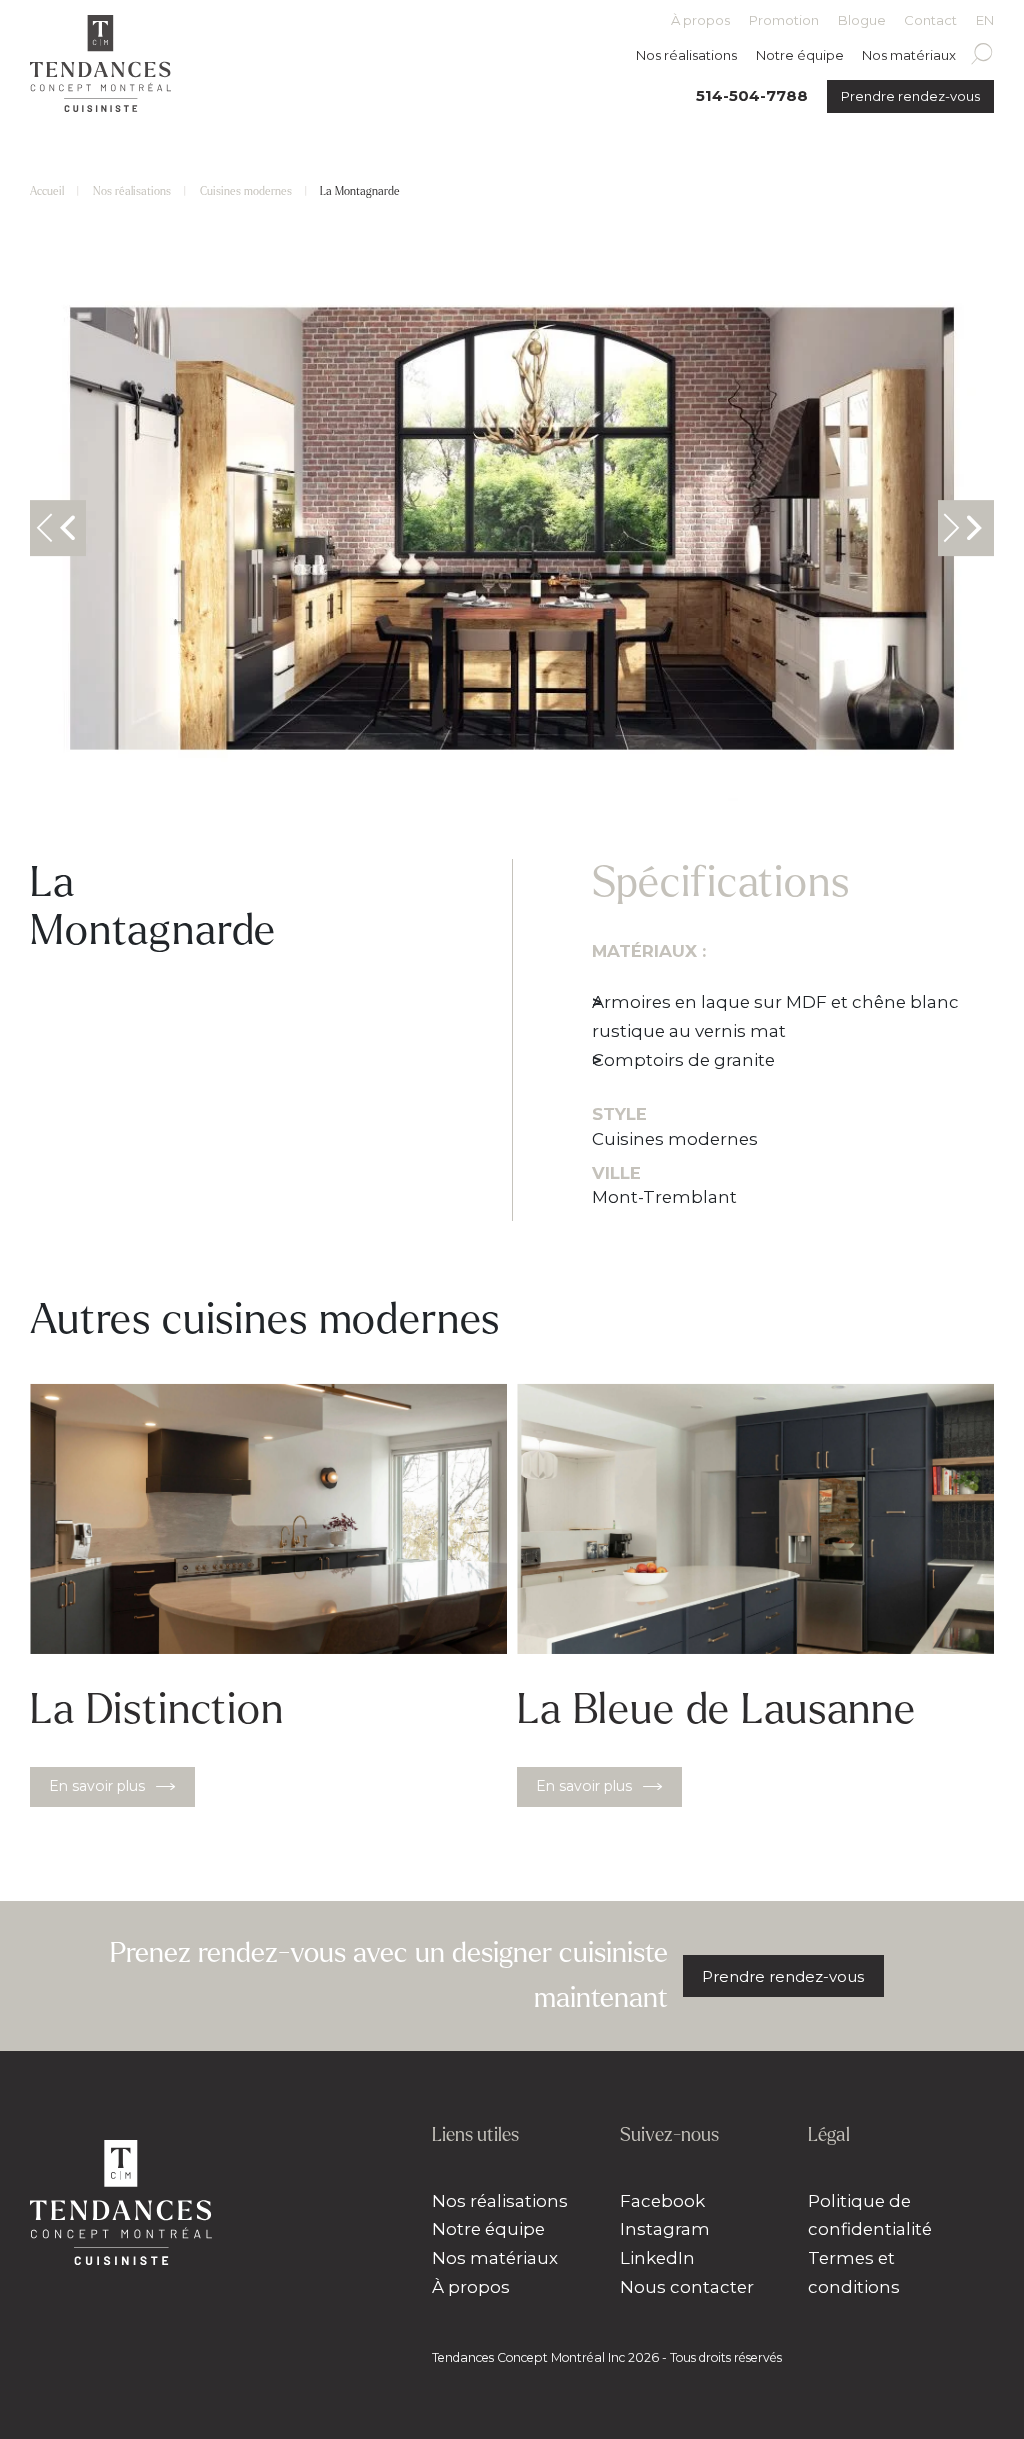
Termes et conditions (854, 2272)
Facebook (662, 2201)
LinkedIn (657, 2258)
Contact (930, 20)
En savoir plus (97, 1786)
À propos (700, 20)
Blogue (862, 20)
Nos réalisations (686, 55)
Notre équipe (800, 55)
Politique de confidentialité (870, 2215)
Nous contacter (687, 2287)
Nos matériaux (909, 55)
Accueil (47, 191)
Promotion (784, 20)
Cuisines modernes (246, 191)
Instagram (665, 2229)
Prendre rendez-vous (910, 96)
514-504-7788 (752, 95)
